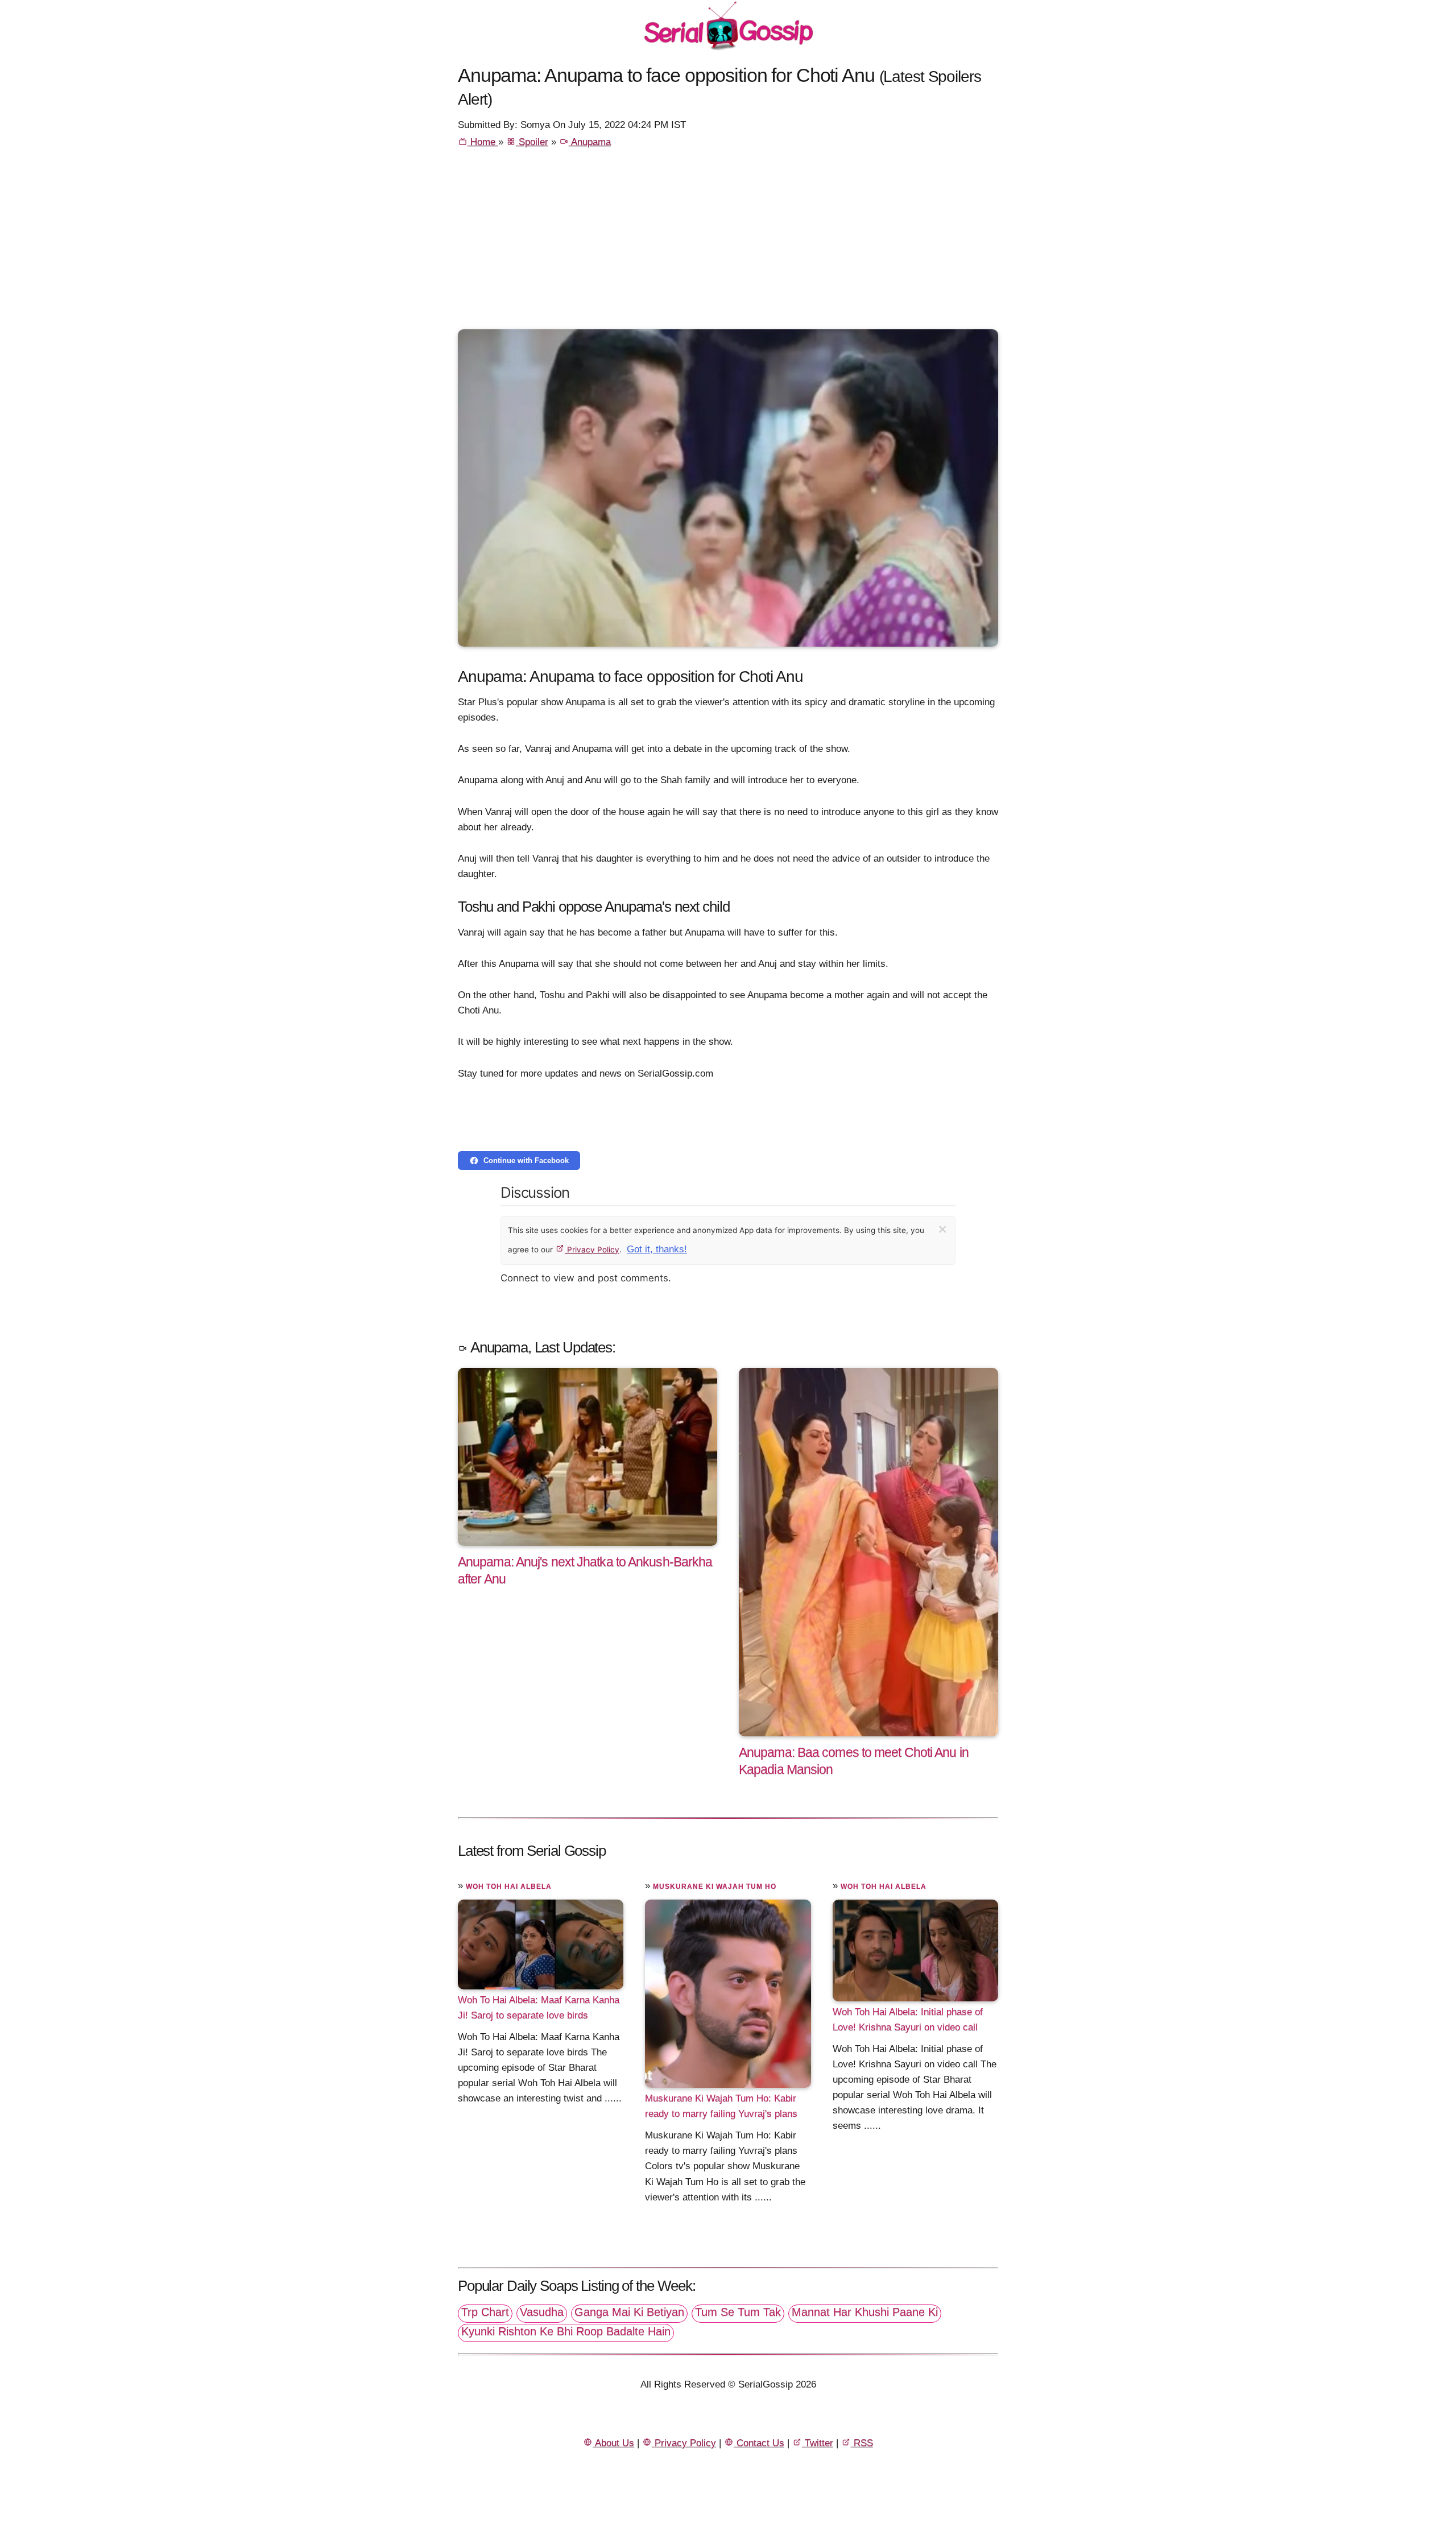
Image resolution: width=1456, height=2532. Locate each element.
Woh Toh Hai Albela (509, 1886)
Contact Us (759, 2443)
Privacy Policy (592, 1250)
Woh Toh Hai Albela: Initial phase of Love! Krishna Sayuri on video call (908, 2020)
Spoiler (532, 142)
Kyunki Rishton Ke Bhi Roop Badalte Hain (566, 2331)
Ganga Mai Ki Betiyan (629, 2312)
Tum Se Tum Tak (738, 2312)
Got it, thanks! (657, 1249)
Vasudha (542, 2312)
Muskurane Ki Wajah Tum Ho (715, 1886)
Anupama (590, 142)
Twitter (818, 2443)
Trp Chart (485, 2312)
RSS (862, 2443)
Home (483, 142)
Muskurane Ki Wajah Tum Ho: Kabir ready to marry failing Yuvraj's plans (721, 2106)
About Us (613, 2443)
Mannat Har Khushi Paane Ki (865, 2312)
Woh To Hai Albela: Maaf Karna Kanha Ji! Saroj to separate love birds (539, 2008)
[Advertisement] (728, 244)
